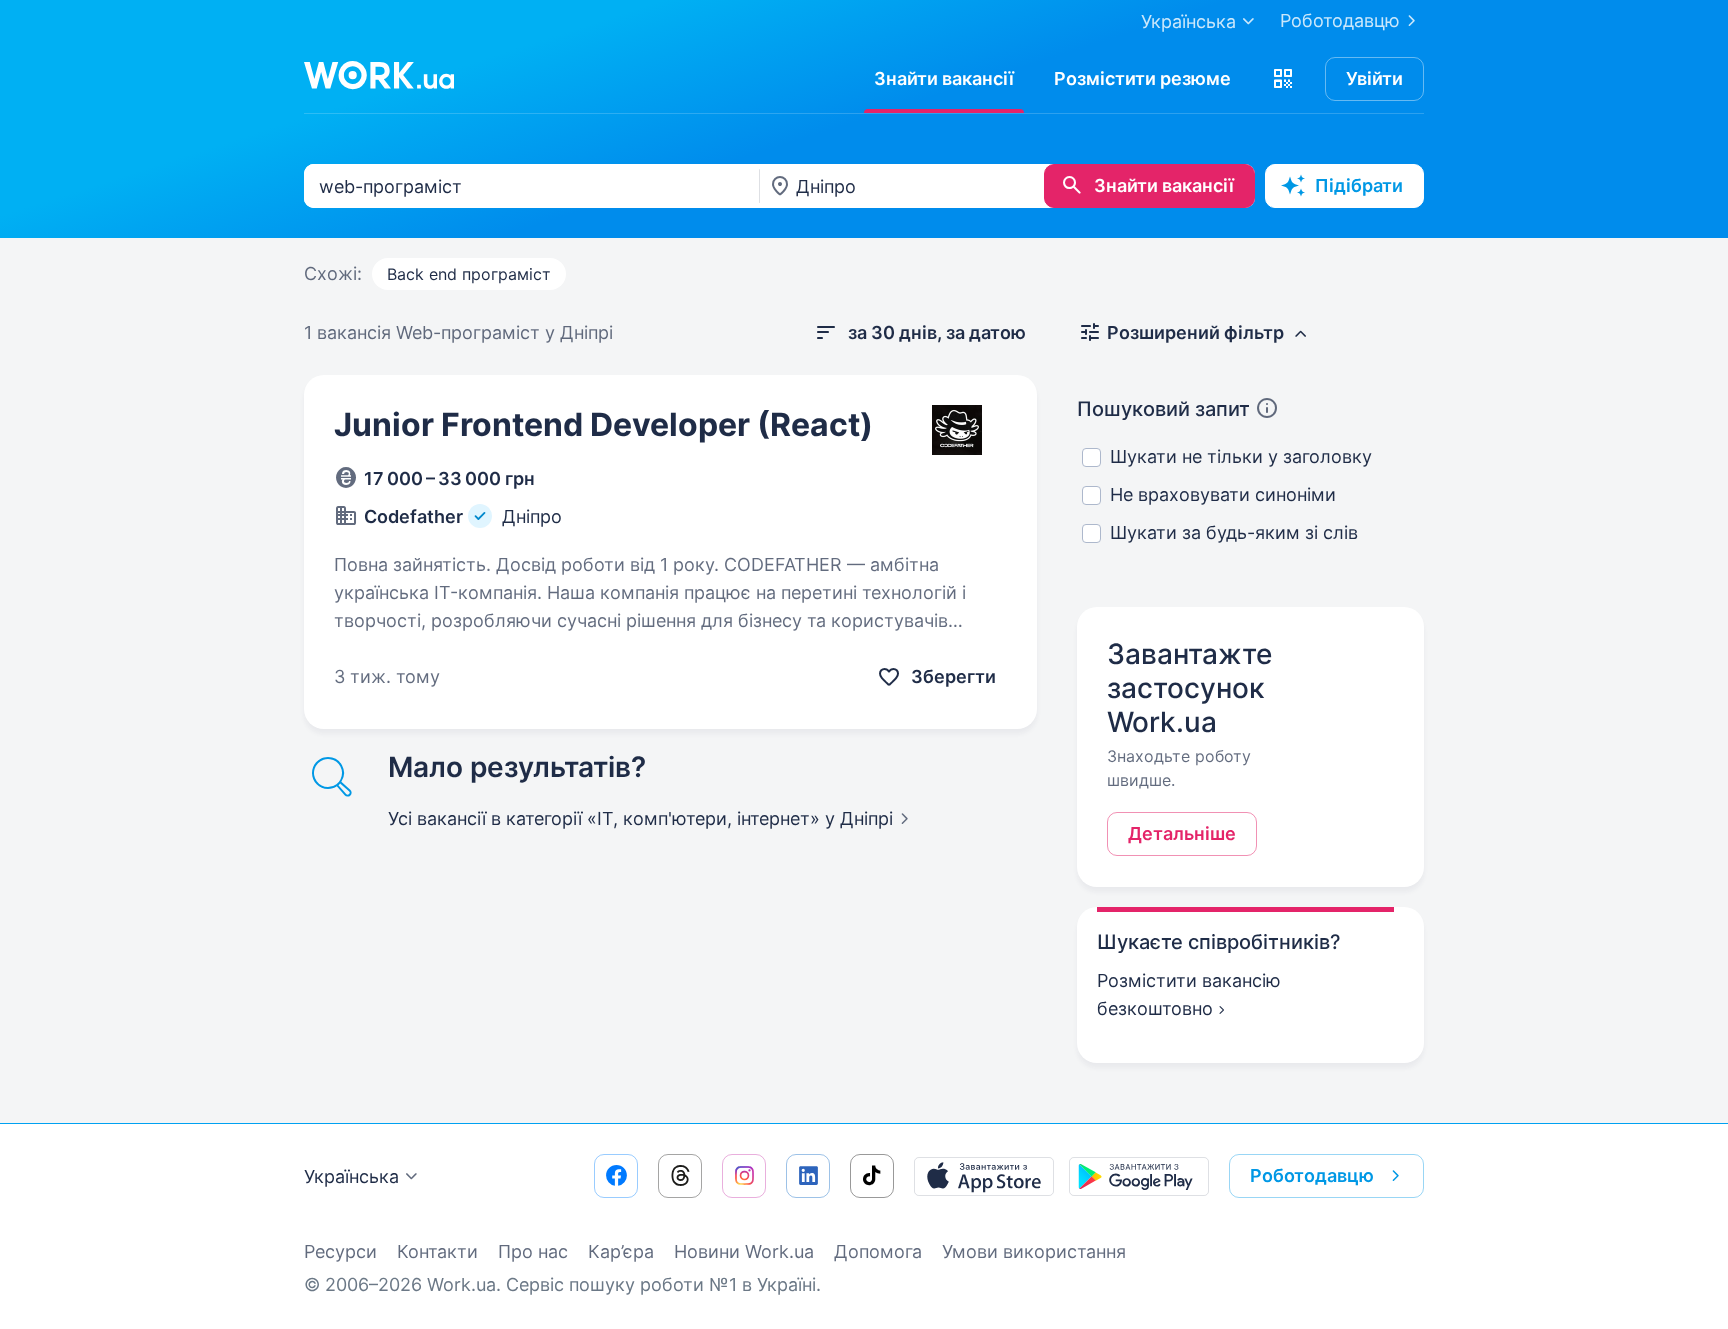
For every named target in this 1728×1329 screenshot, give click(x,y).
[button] (1283, 79)
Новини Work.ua (744, 1251)
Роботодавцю (1340, 20)
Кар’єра (621, 1251)
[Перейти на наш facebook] (616, 1176)
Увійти (1374, 78)
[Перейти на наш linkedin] (808, 1176)
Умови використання (1034, 1251)
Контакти (437, 1251)
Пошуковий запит (1163, 409)
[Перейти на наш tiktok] (872, 1176)
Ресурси (340, 1251)
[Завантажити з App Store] (984, 1176)
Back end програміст (469, 274)
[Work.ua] (379, 75)
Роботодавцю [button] (1312, 1175)
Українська (351, 1176)
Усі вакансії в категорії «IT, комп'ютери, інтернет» (640, 818)
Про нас (533, 1251)
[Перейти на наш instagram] (744, 1176)
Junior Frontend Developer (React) (603, 424)
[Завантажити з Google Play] (1139, 1176)
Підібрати (1359, 185)
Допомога (878, 1251)
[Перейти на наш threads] (680, 1176)
